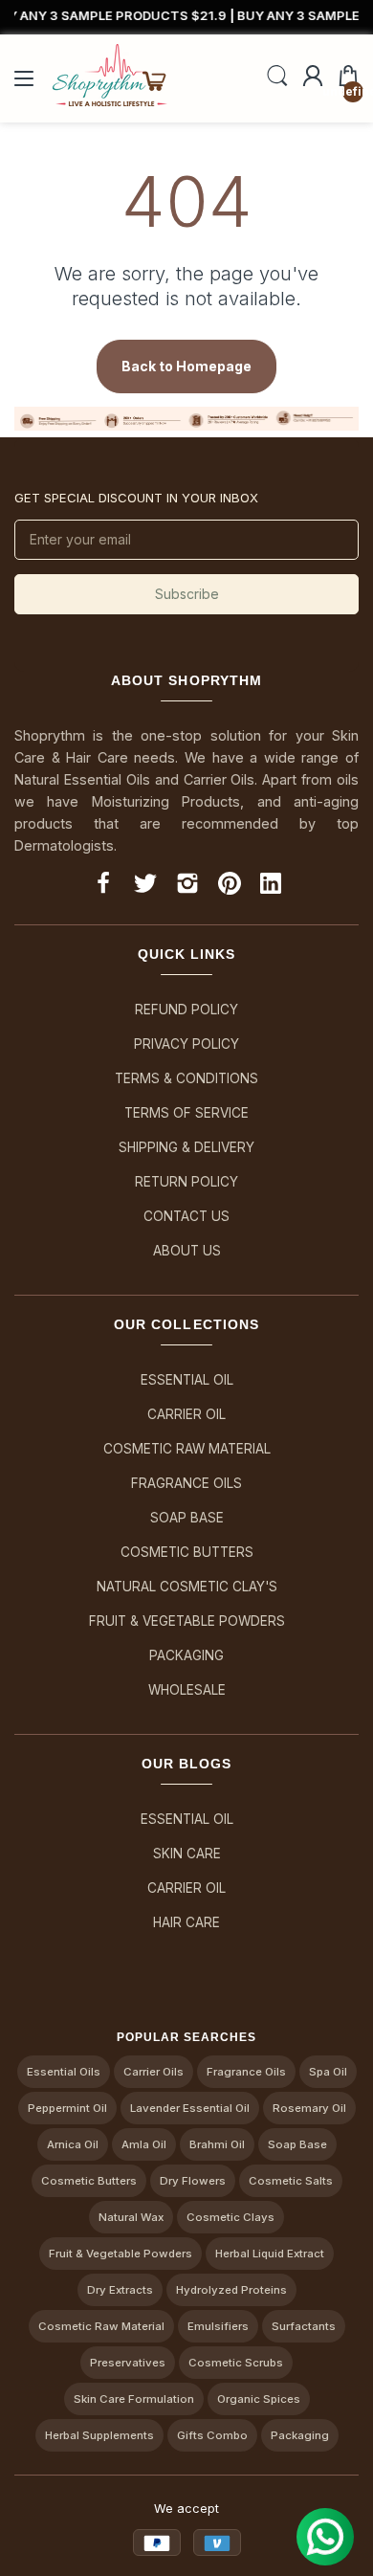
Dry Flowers (193, 2181)
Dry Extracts (120, 2290)
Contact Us (186, 1216)
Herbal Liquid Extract (270, 2254)
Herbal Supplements (99, 2435)
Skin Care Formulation (134, 2399)
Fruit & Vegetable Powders (187, 1621)
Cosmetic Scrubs (236, 2363)
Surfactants (304, 2326)
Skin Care (187, 1854)
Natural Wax (131, 2217)
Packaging (186, 1655)
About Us (187, 1251)
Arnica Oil (73, 2144)
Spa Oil (328, 2072)
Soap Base (187, 1518)
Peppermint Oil (67, 2108)
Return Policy (186, 1182)
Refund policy (186, 1010)
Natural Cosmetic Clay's (187, 1587)
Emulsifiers (218, 2326)
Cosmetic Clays (230, 2217)
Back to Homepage (186, 366)
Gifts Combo (212, 2435)
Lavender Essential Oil (190, 2108)
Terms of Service (186, 1113)
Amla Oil (144, 2144)
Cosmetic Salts (291, 2181)
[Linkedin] (271, 887)
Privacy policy (186, 1044)
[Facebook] (103, 887)
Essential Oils (64, 2072)
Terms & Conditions (186, 1078)
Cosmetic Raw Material (187, 1449)
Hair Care (186, 1922)
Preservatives (128, 2363)
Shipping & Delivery (186, 1147)
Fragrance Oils (186, 1483)
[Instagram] (187, 887)
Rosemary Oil (309, 2108)
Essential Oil (187, 1380)
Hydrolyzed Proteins (231, 2290)
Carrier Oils (154, 2072)
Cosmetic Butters (187, 1552)
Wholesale (187, 1690)
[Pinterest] (230, 887)
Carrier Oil (186, 1414)
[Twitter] (145, 887)
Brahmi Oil (217, 2144)
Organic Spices (259, 2399)
